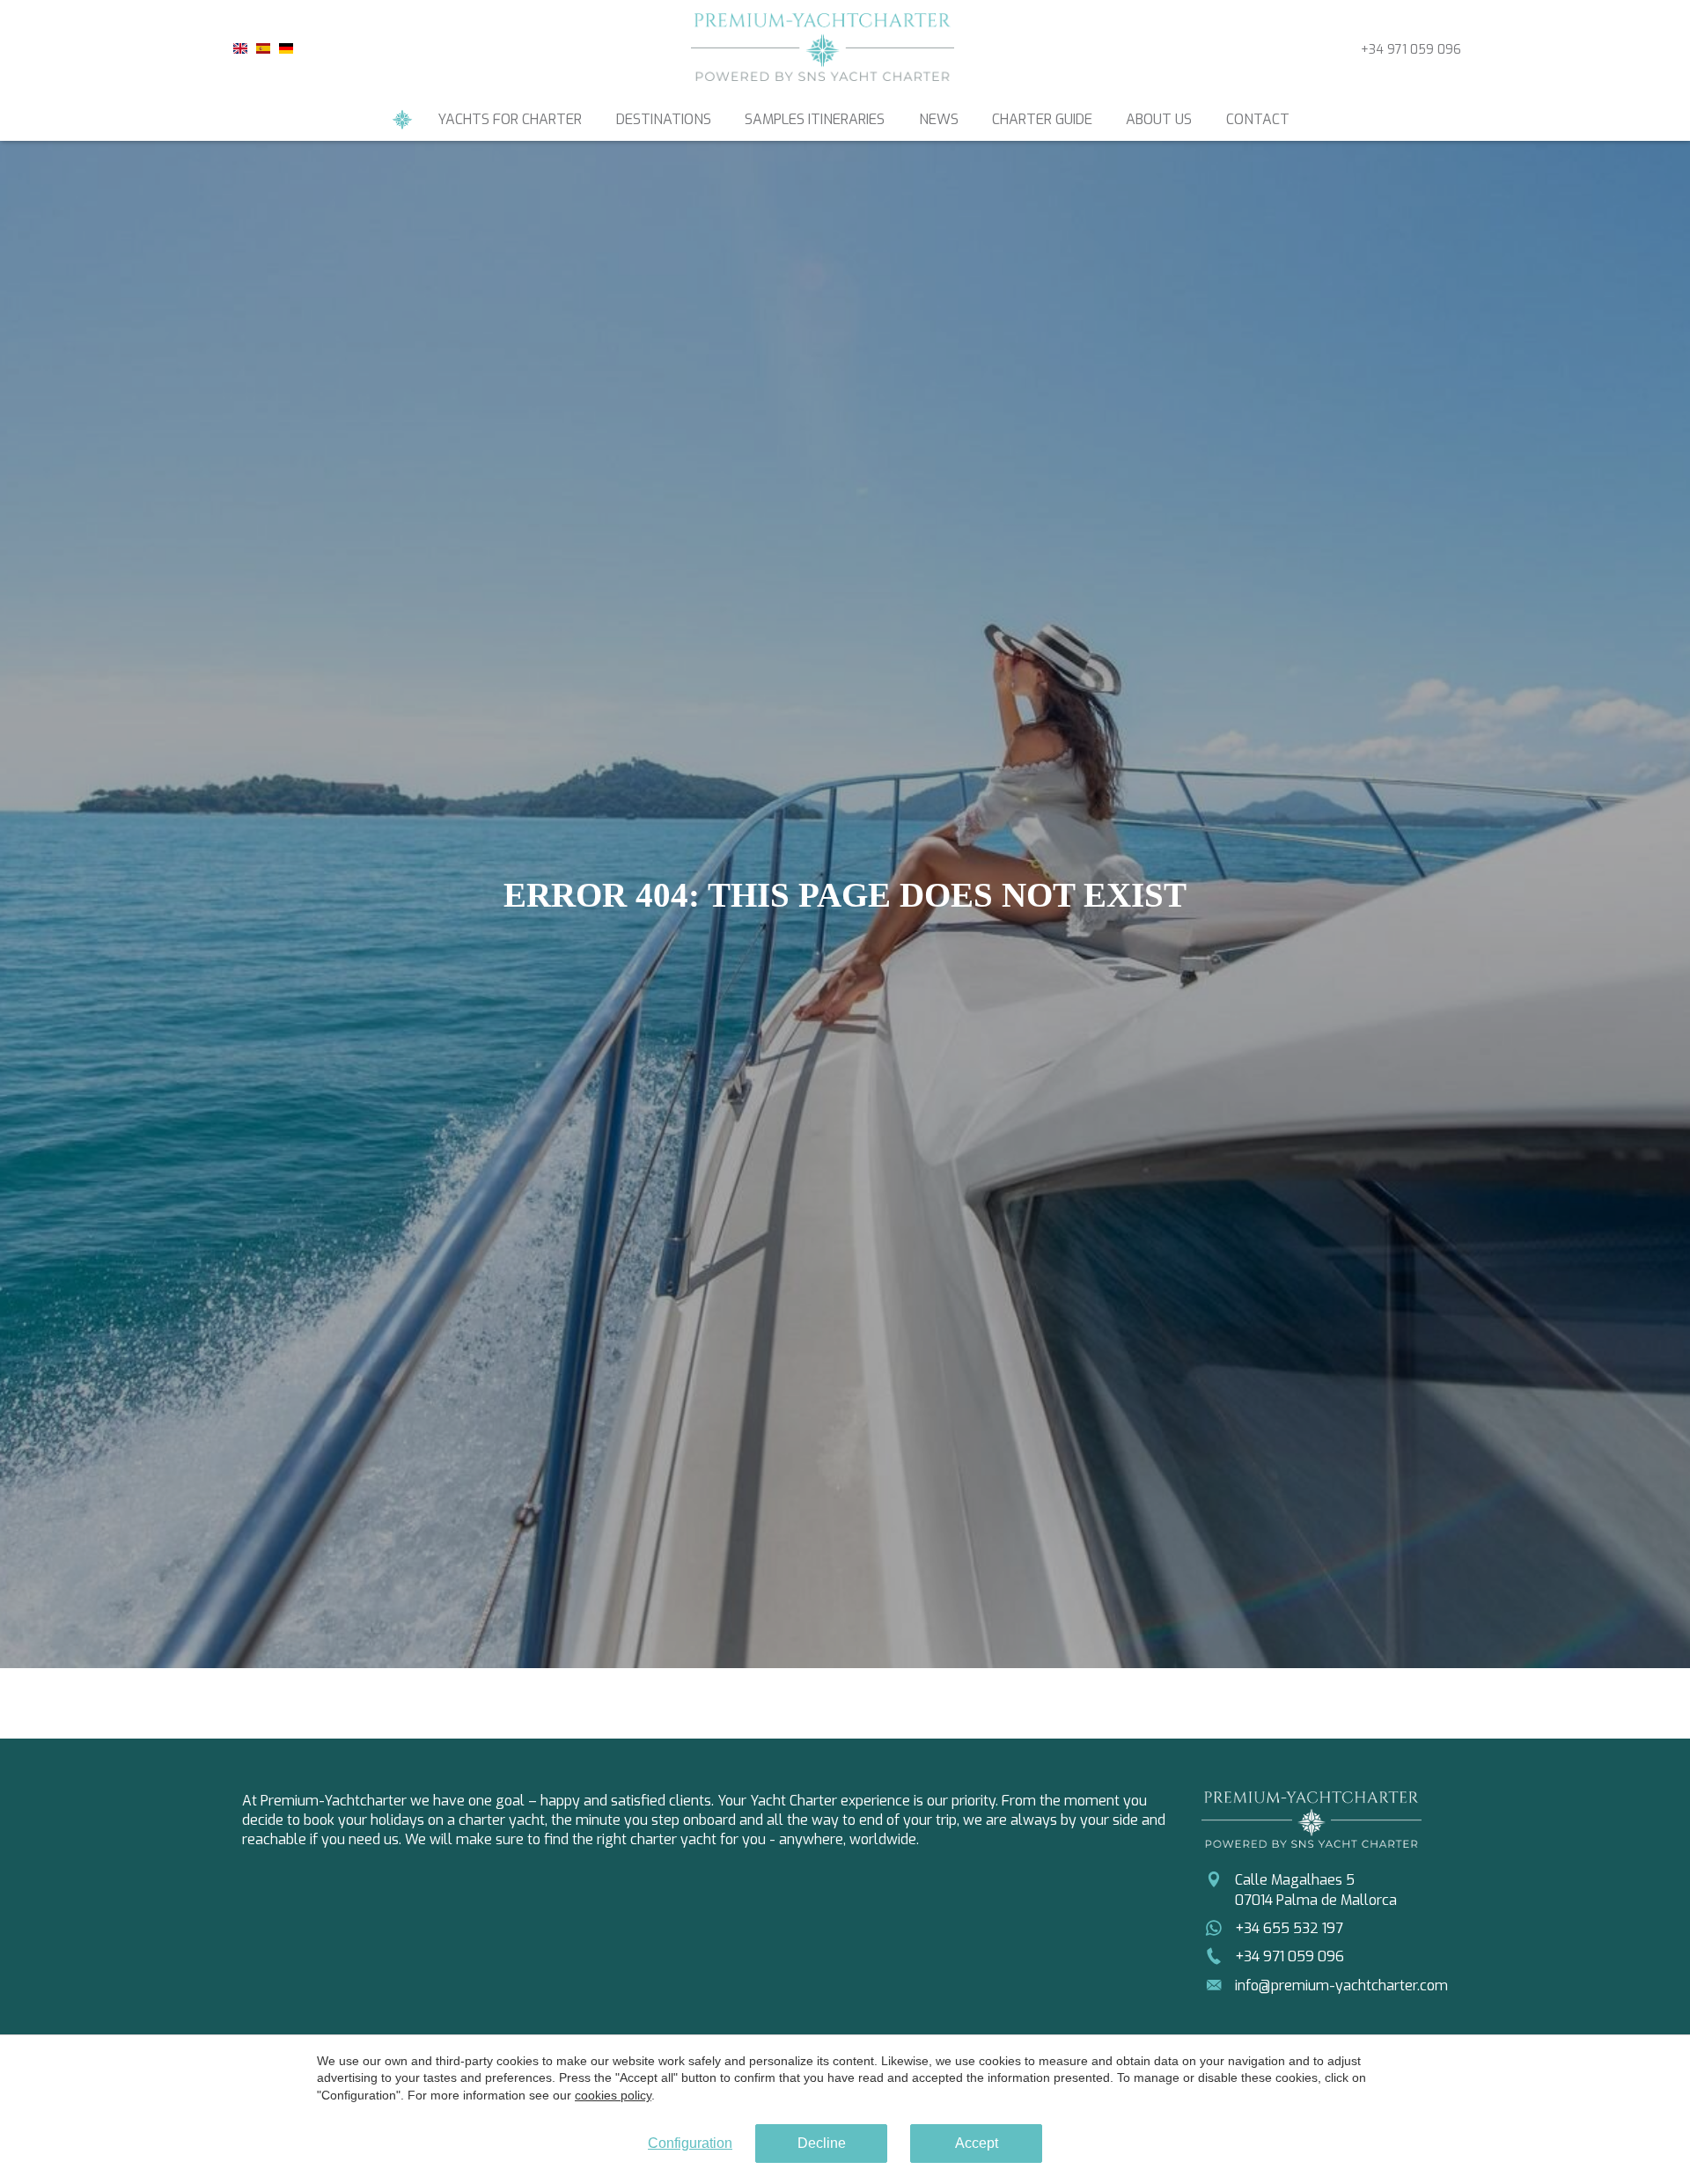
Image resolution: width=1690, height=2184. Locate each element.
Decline (822, 2143)
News (939, 119)
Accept (977, 2143)
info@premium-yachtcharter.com (1341, 1985)
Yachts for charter (510, 119)
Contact (1258, 119)
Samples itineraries (815, 119)
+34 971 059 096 (1411, 50)
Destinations (664, 119)
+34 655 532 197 (1289, 1928)
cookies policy (613, 2095)
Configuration (690, 2143)
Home (402, 120)
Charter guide (1042, 119)
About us (1159, 119)
